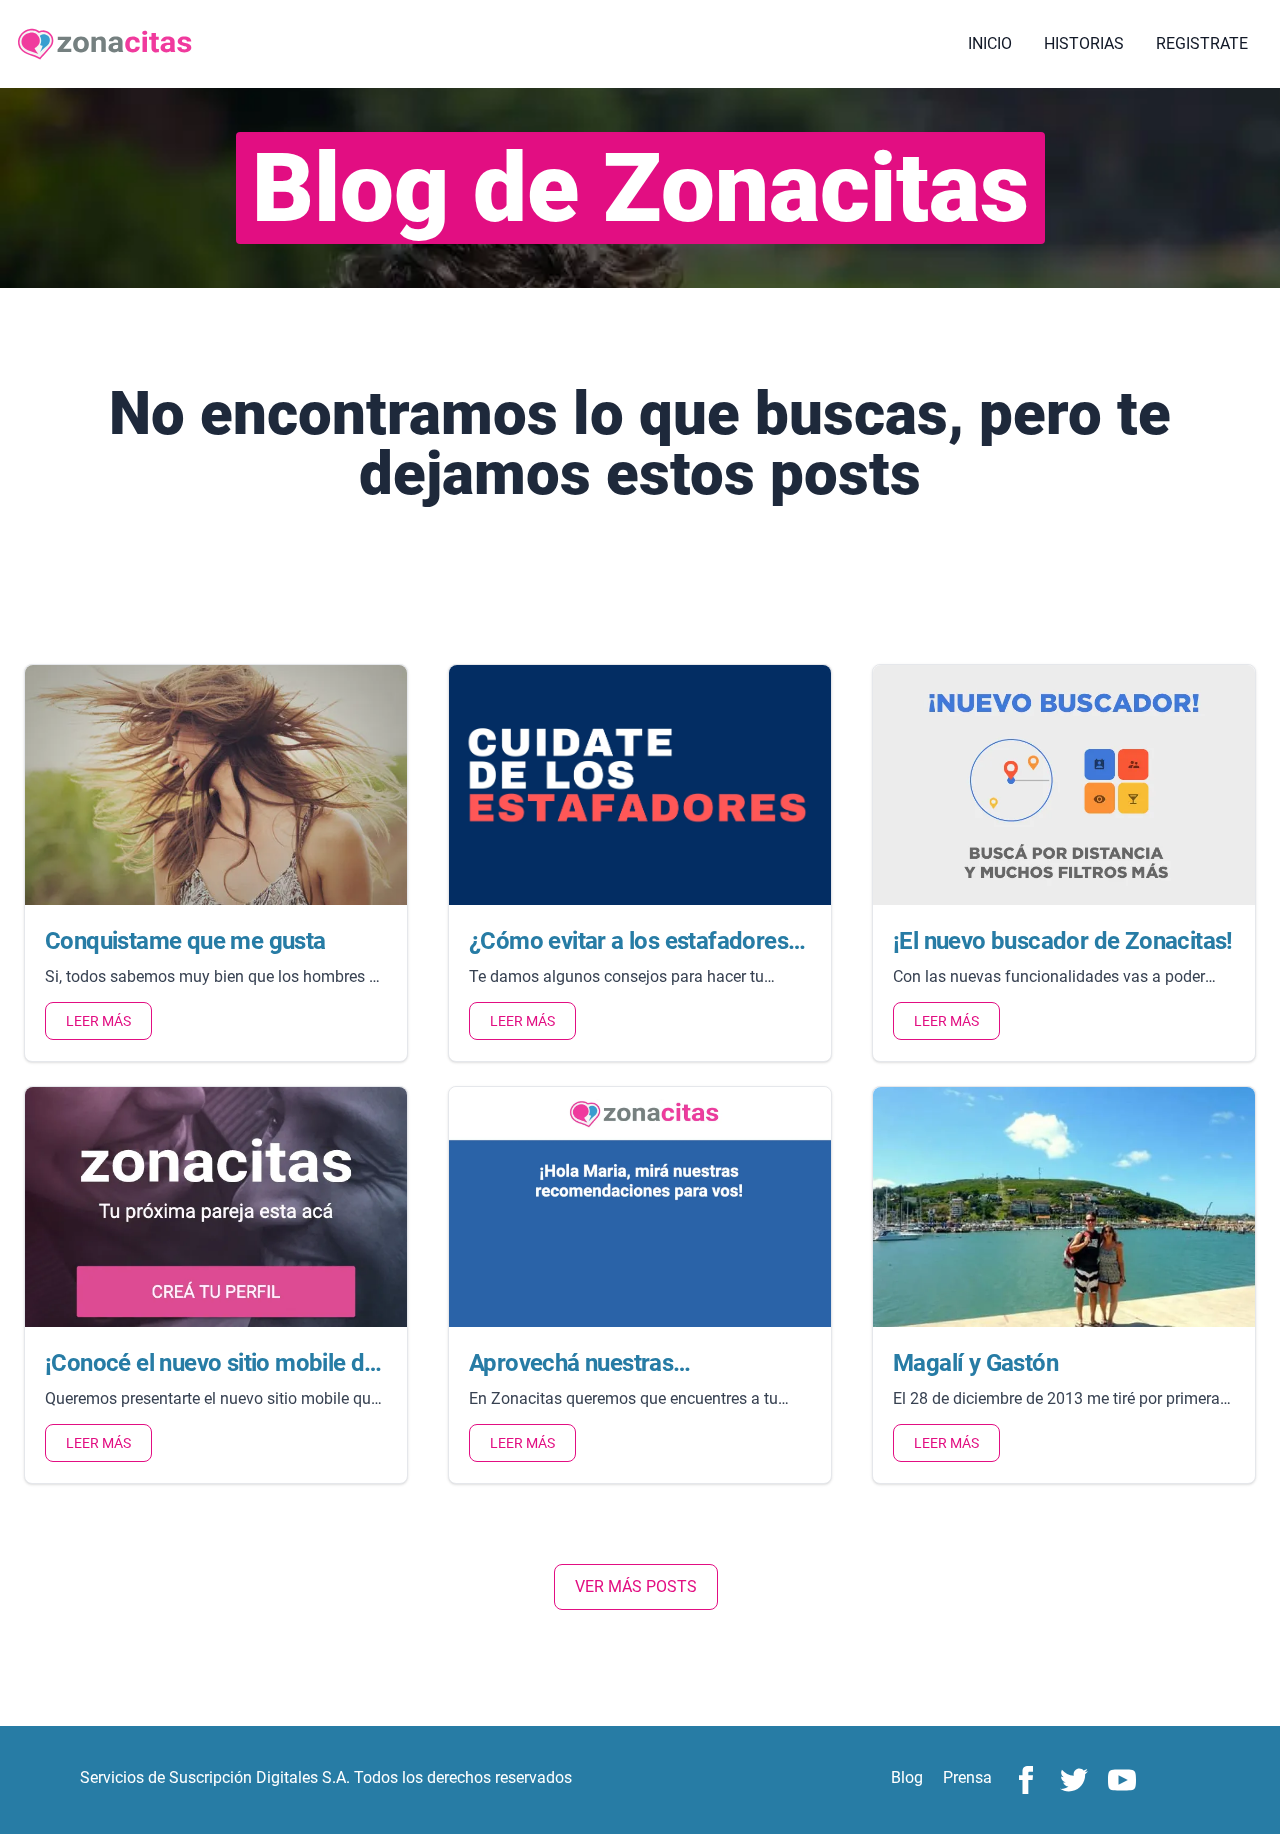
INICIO (990, 43)
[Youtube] (1122, 1780)
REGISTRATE (1202, 43)
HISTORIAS (1084, 43)
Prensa (967, 1777)
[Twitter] (1074, 1780)
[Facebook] (1026, 1780)
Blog (907, 1777)
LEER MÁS (98, 1021)
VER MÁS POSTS (636, 1586)
